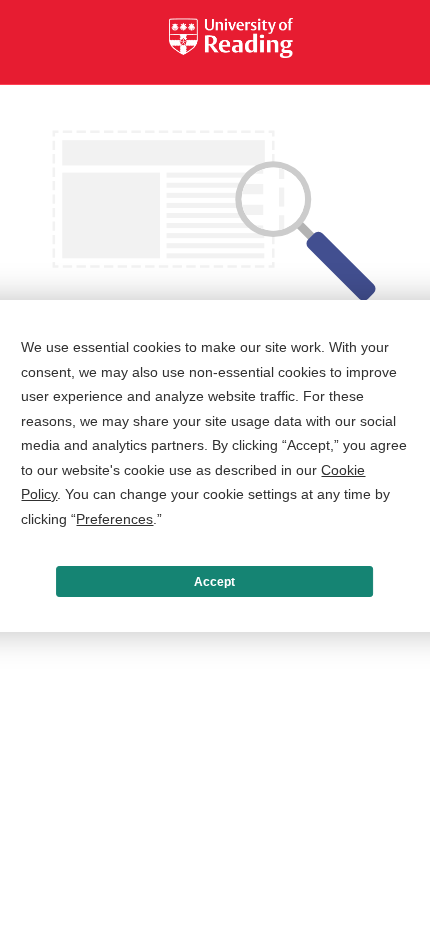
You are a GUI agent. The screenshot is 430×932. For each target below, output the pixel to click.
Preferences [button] (114, 519)
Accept (214, 582)
